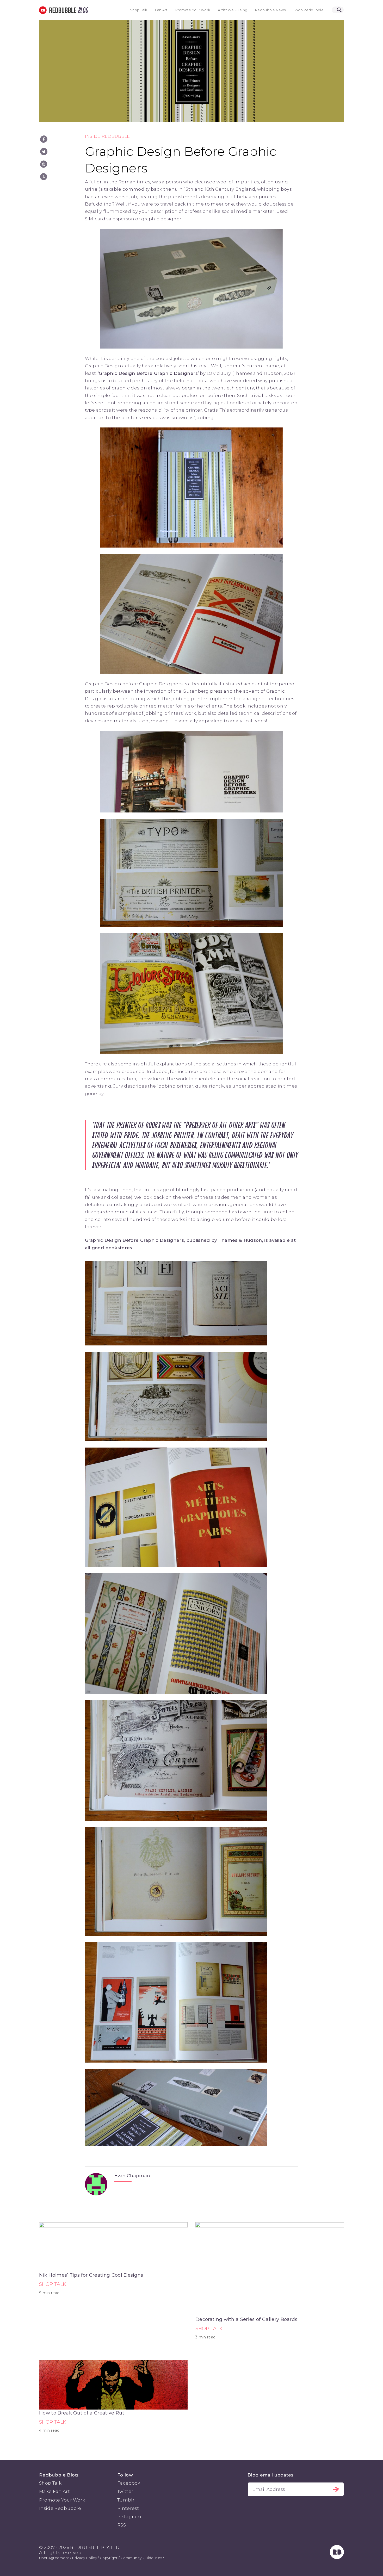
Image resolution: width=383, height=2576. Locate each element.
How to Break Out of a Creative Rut (82, 2413)
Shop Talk (139, 10)
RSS (122, 2525)
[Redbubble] (337, 2558)
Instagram (129, 2517)
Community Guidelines (141, 2558)
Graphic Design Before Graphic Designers (134, 1240)
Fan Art (161, 10)
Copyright (109, 2558)
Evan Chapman (132, 2176)
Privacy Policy (84, 2558)
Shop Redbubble (308, 10)
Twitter (125, 2491)
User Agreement (54, 2558)
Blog (82, 10)
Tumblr (126, 2500)
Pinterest (128, 2508)
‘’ (148, 373)
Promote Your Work (193, 10)
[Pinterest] (44, 164)
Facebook (129, 2483)
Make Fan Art (54, 2491)
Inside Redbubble (107, 136)
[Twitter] (44, 152)
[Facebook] (44, 139)
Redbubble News (270, 10)
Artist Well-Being (233, 10)
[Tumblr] (44, 177)
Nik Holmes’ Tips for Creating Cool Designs (91, 2275)
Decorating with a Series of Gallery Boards (246, 2319)
